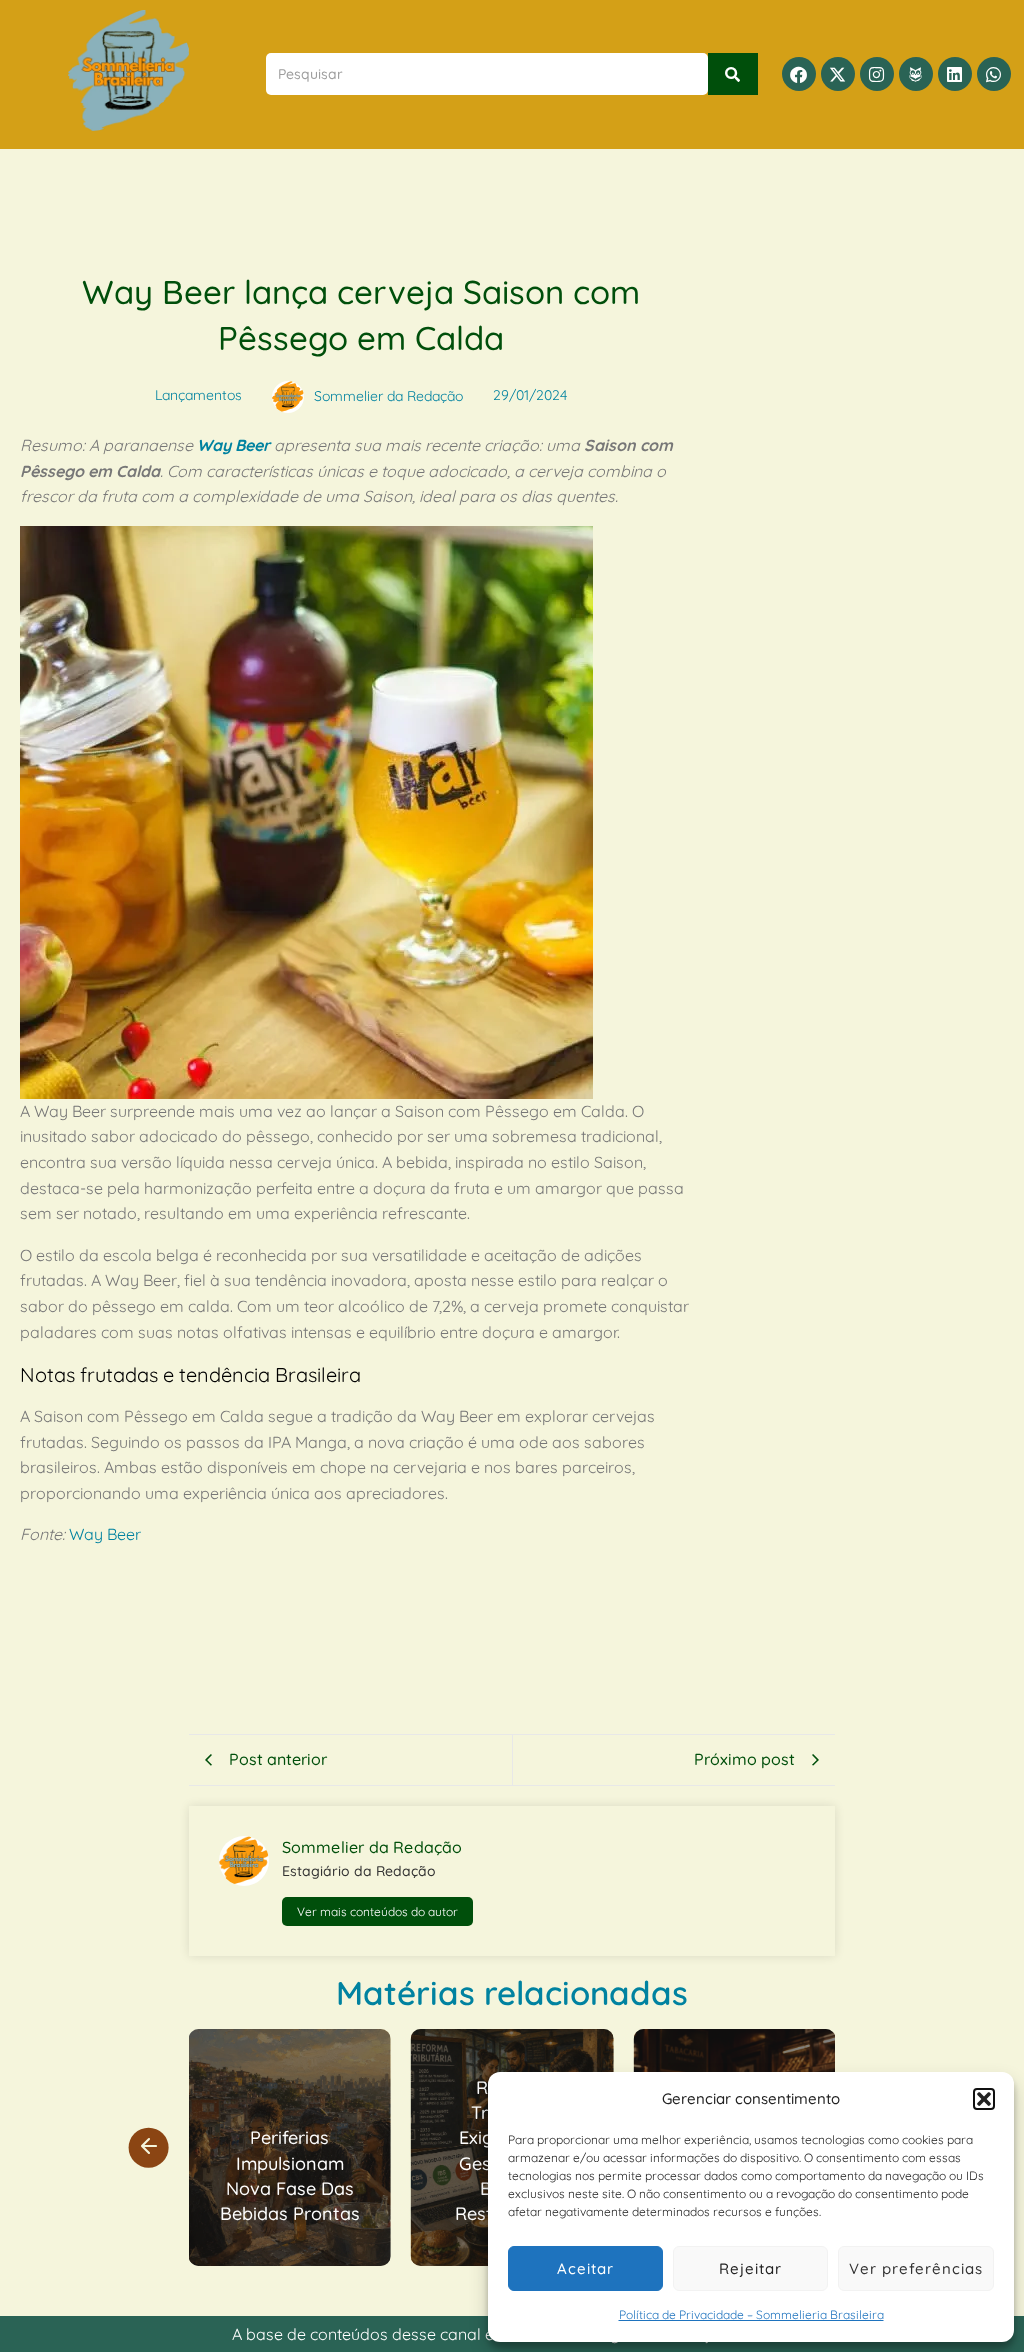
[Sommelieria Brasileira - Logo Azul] (128, 70)
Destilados (789, 2043)
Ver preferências (916, 2268)
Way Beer (233, 445)
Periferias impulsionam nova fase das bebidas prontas (290, 2175)
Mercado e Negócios (318, 2043)
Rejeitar (750, 2268)
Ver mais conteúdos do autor (377, 1911)
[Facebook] (799, 74)
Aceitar (585, 2268)
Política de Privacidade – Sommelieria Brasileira (751, 2314)
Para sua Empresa (481, 2072)
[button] (984, 2099)
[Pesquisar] (733, 74)
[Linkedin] (955, 74)
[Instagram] (877, 74)
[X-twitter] (838, 74)
